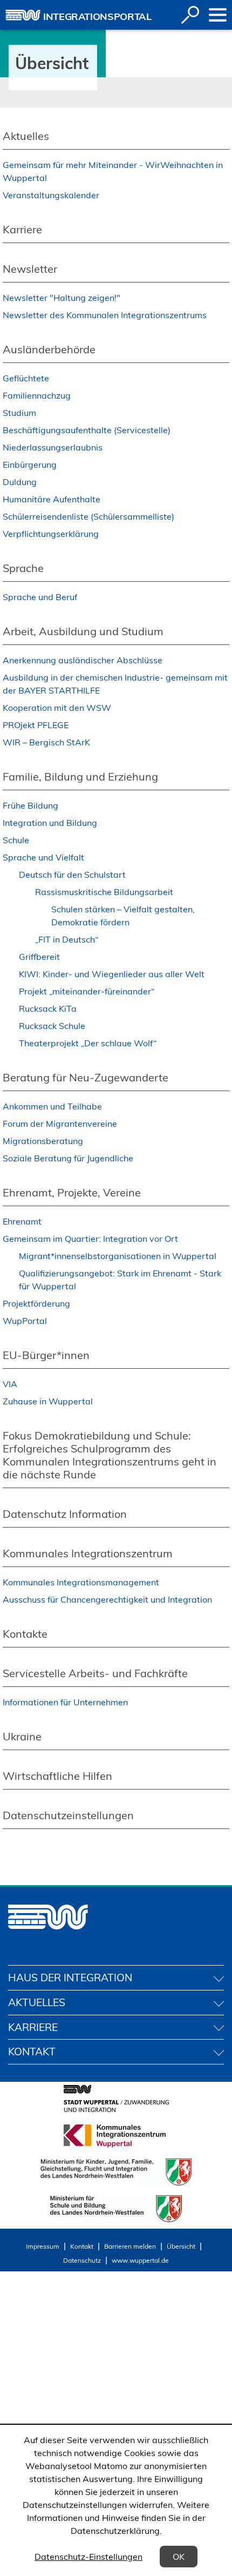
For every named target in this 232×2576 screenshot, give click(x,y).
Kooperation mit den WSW (57, 708)
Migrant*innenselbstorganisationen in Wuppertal (118, 1256)
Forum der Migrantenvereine (60, 1124)
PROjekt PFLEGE (36, 725)
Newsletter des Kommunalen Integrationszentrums (105, 315)
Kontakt (82, 2246)
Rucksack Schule (52, 1026)
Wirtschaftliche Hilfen (57, 1776)
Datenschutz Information (65, 1514)
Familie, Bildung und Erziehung (80, 776)
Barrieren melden (130, 2246)
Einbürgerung (30, 465)
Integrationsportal (97, 16)
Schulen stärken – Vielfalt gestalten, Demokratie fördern (123, 916)
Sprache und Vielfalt (43, 857)
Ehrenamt (22, 1221)
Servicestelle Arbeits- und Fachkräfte (95, 1673)
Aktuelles (26, 136)
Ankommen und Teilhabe (52, 1106)
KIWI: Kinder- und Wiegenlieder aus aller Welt (112, 974)
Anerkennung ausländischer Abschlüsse (83, 660)
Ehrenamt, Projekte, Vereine (72, 1192)
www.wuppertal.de (140, 2260)
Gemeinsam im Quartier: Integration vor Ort (90, 1239)
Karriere (22, 229)
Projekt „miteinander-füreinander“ (87, 991)
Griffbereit (39, 957)
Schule (16, 840)
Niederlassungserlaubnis (53, 447)
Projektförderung (36, 1303)
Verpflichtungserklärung (51, 534)
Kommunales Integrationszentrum (88, 1553)
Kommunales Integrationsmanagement (81, 1582)
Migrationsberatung (43, 1141)
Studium (19, 413)
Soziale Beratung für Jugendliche (68, 1158)
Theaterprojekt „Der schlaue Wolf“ (88, 1043)
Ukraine (22, 1736)
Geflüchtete (26, 378)
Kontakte (25, 1634)
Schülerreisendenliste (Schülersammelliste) (88, 516)
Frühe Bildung (30, 805)
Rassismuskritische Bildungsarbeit (104, 892)
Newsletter (30, 269)
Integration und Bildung (50, 823)
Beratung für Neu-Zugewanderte (86, 1077)
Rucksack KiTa (48, 1008)
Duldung (20, 482)
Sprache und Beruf (40, 597)
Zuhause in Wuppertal (48, 1401)
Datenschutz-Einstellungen (88, 2557)
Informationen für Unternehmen (65, 1702)
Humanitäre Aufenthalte (52, 499)
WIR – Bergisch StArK (46, 742)
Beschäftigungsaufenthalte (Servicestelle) (87, 430)
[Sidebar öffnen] (218, 15)
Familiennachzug (37, 395)
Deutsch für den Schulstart (72, 875)
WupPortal (25, 1321)
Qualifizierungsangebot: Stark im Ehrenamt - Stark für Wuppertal (120, 1280)
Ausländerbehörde (49, 349)
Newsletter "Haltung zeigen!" (62, 298)
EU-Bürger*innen (46, 1355)
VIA (10, 1384)
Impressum (43, 2246)
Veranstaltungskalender (51, 195)
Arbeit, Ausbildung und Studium (83, 631)
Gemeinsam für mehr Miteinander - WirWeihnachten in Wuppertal (113, 171)
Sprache (23, 568)
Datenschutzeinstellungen (68, 1815)
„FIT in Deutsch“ (67, 939)
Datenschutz (82, 2260)
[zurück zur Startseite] (23, 15)
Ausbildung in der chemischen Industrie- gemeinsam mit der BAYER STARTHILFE (115, 684)
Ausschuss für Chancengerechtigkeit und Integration (107, 1599)
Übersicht (181, 2246)
